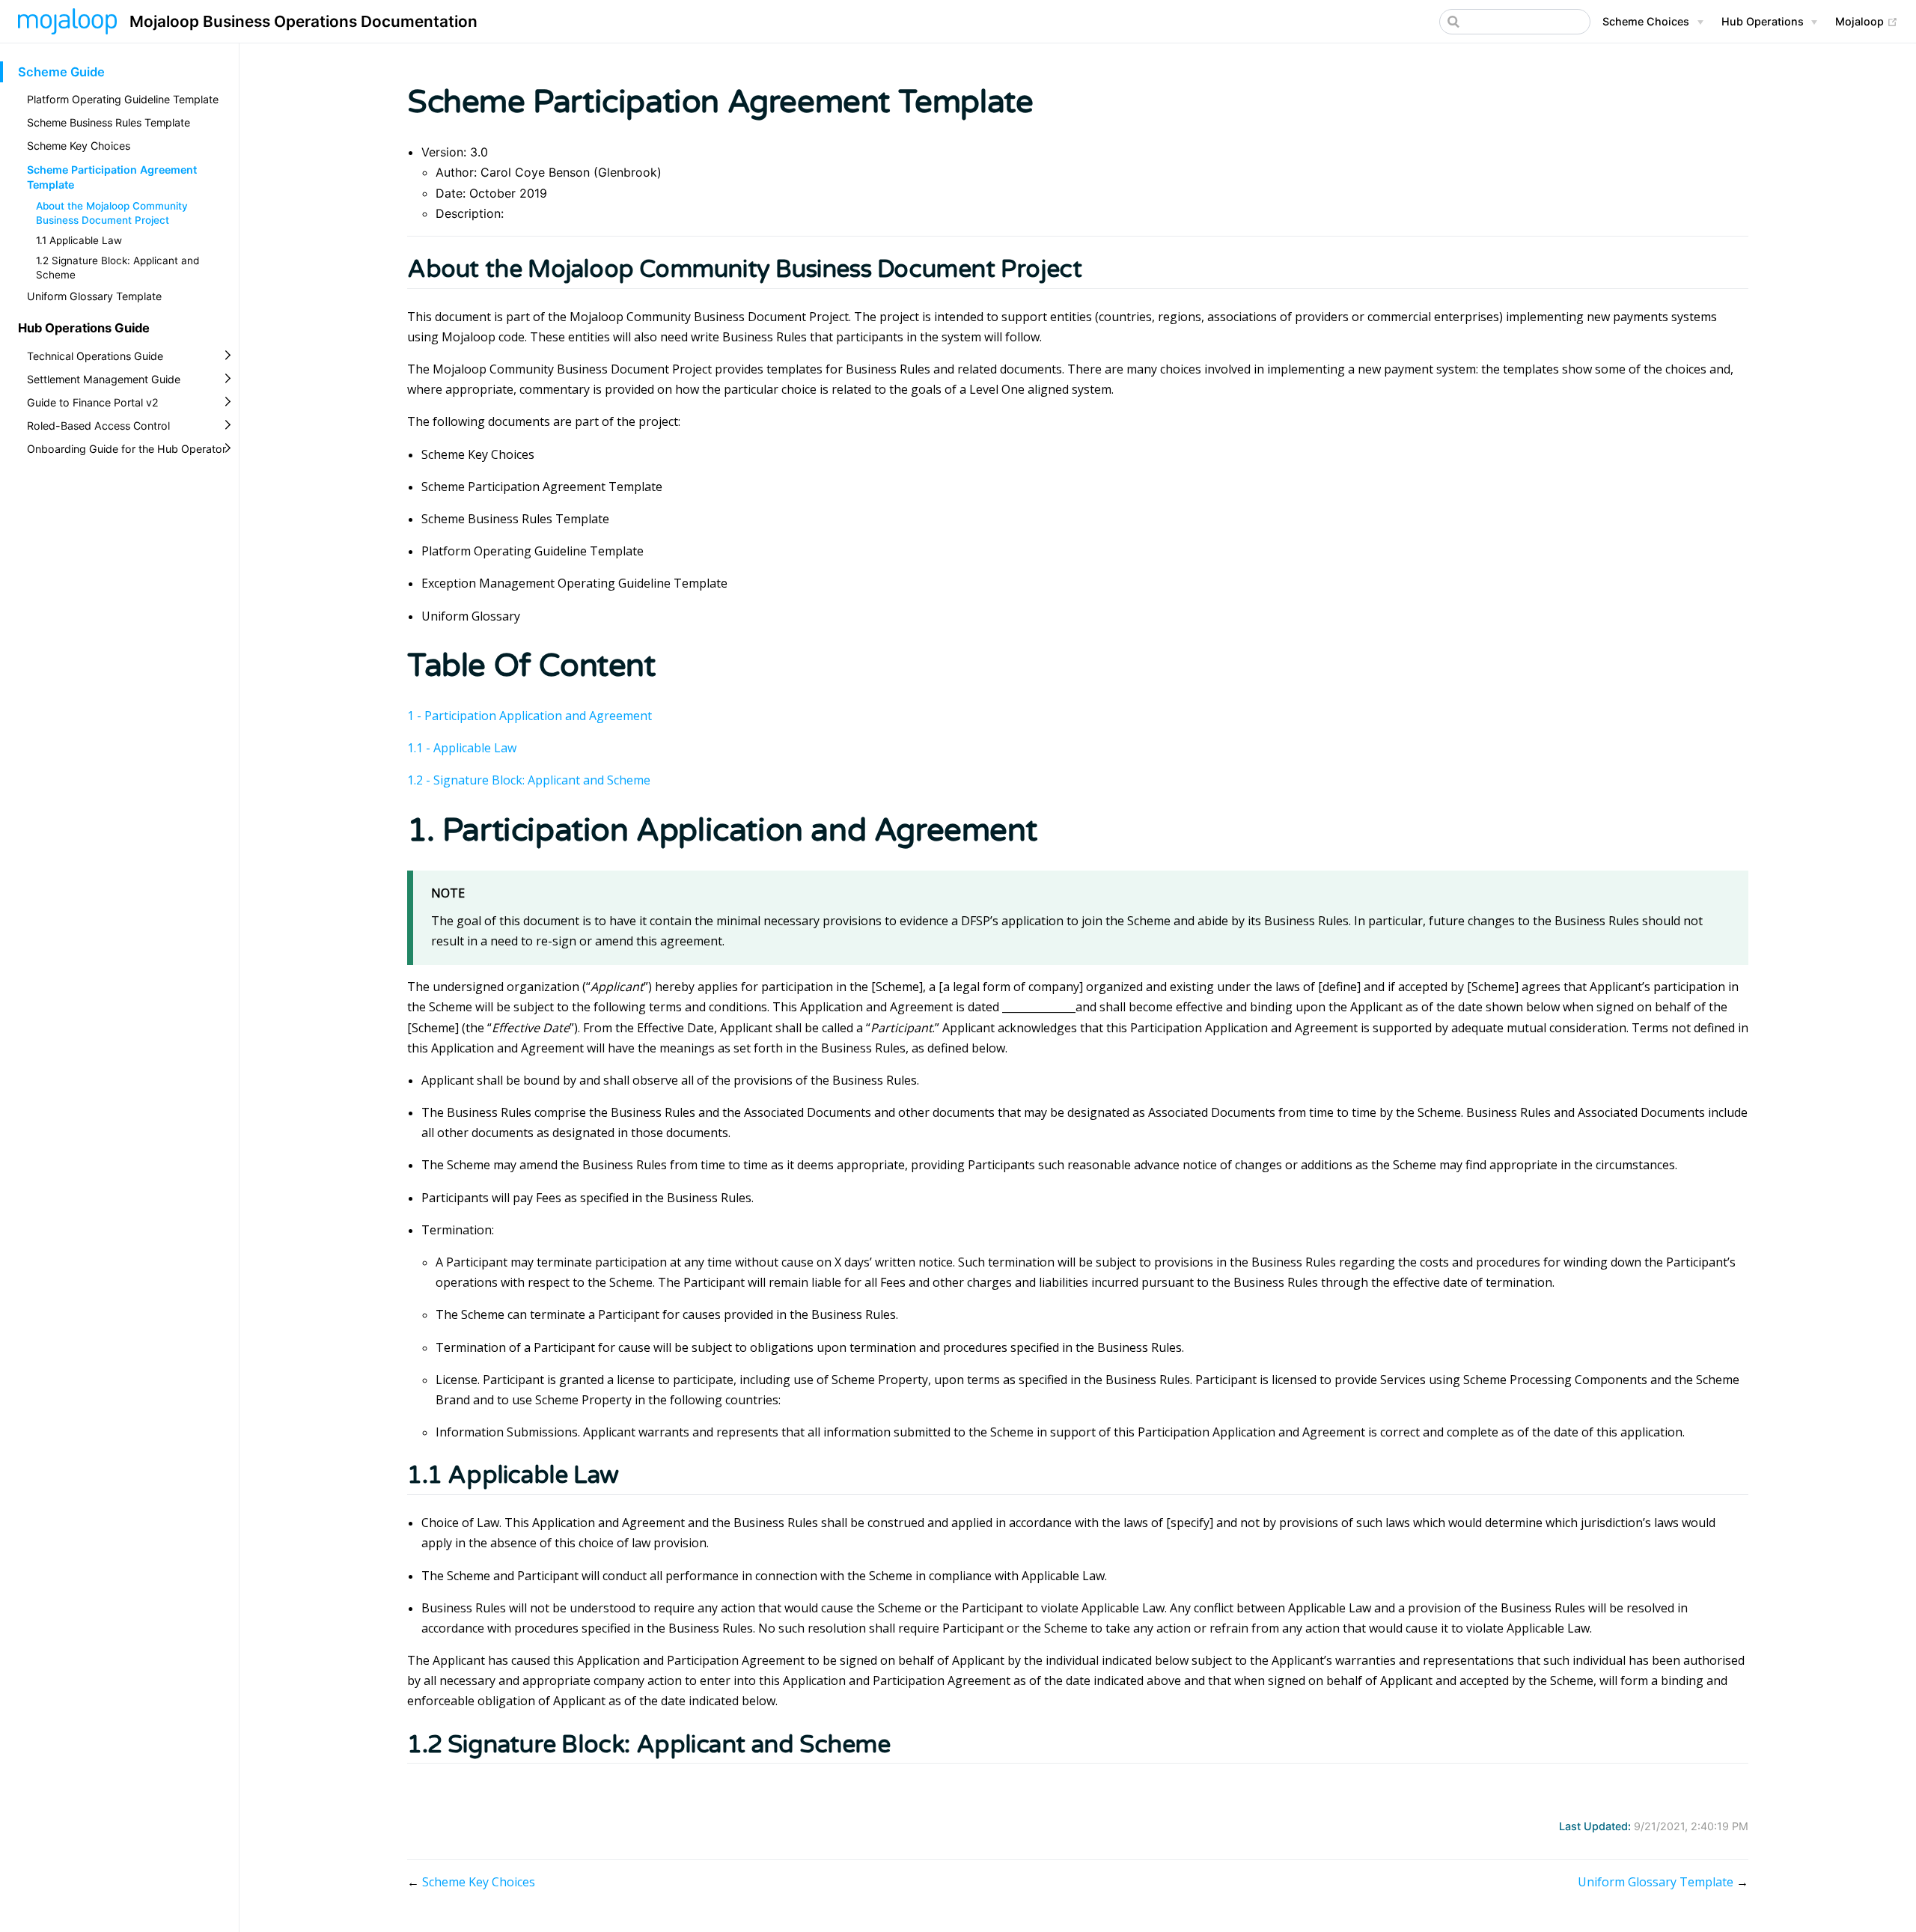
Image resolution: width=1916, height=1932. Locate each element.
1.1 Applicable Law (79, 240)
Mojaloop (1867, 21)
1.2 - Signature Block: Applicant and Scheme (529, 780)
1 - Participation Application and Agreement (530, 716)
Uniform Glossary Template (94, 296)
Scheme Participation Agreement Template (112, 177)
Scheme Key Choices (79, 146)
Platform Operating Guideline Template (123, 99)
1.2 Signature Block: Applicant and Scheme (118, 268)
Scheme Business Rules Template (109, 122)
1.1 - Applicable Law (462, 748)
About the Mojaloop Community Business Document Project (112, 213)
